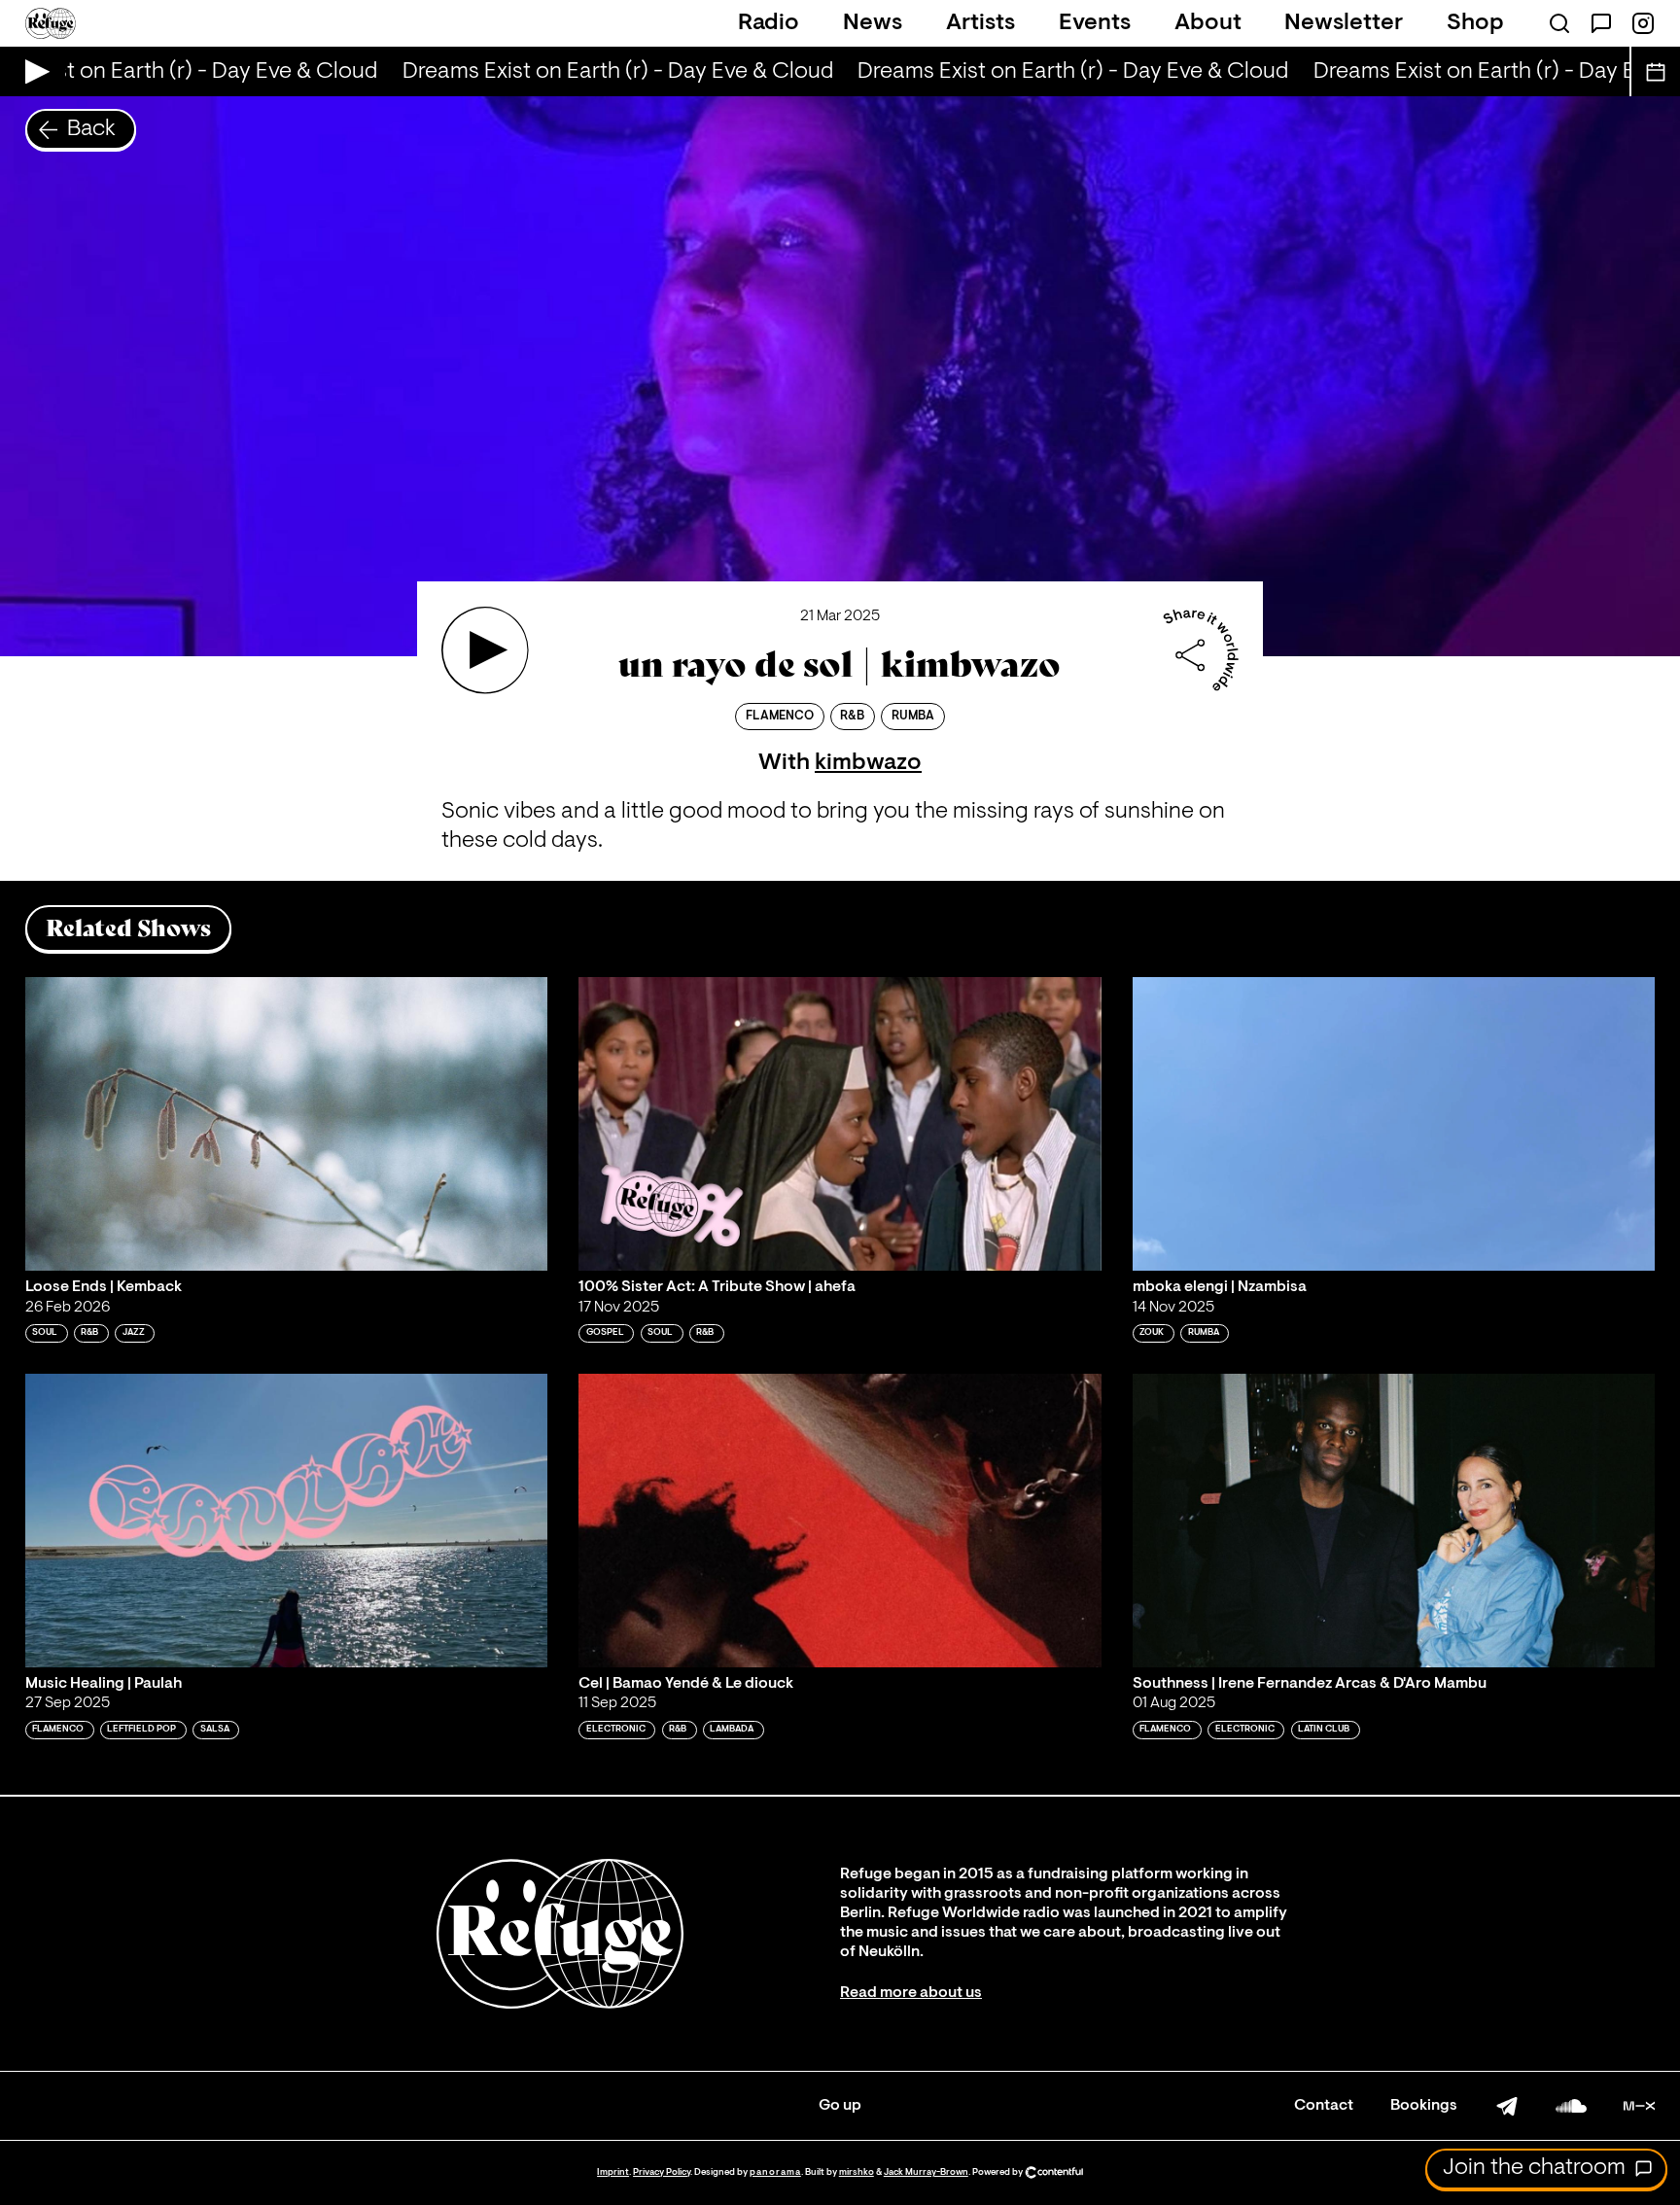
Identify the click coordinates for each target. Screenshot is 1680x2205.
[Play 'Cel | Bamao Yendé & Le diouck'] (840, 1521)
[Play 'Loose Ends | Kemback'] (287, 1124)
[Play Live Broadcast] (33, 71)
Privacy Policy (662, 2172)
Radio (769, 23)
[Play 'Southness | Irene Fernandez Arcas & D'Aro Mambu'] (1394, 1521)
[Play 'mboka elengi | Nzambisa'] (1394, 1124)
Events (1095, 23)
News (873, 23)
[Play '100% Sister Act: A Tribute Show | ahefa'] (840, 1124)
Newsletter (1344, 23)
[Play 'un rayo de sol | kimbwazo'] (485, 650)
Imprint (613, 2172)
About (1208, 23)
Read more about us (911, 1993)
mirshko (857, 2172)
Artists (980, 23)
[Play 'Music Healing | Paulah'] (287, 1521)
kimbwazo (868, 763)
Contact (1324, 2106)
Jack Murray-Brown (926, 2172)
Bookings (1424, 2106)
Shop (1475, 23)
